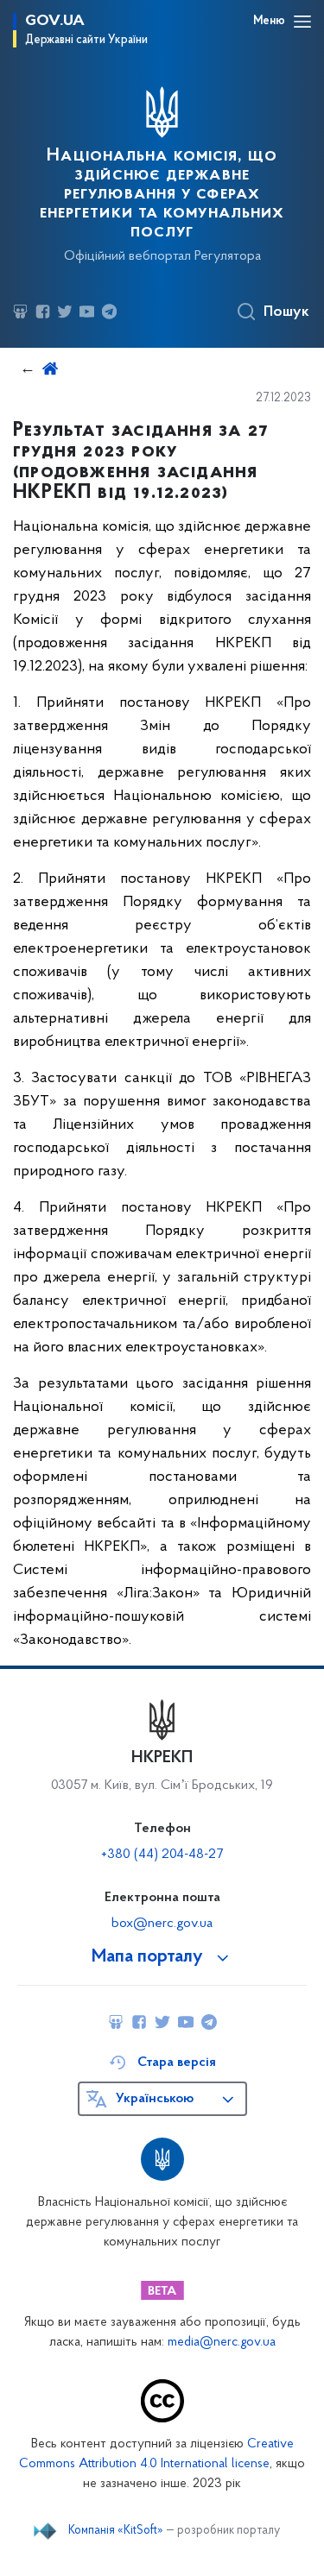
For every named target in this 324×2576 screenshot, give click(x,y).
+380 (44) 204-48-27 (162, 1855)
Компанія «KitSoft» (116, 2531)
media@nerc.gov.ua (222, 2343)
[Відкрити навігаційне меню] (302, 22)
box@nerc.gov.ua (162, 1924)
